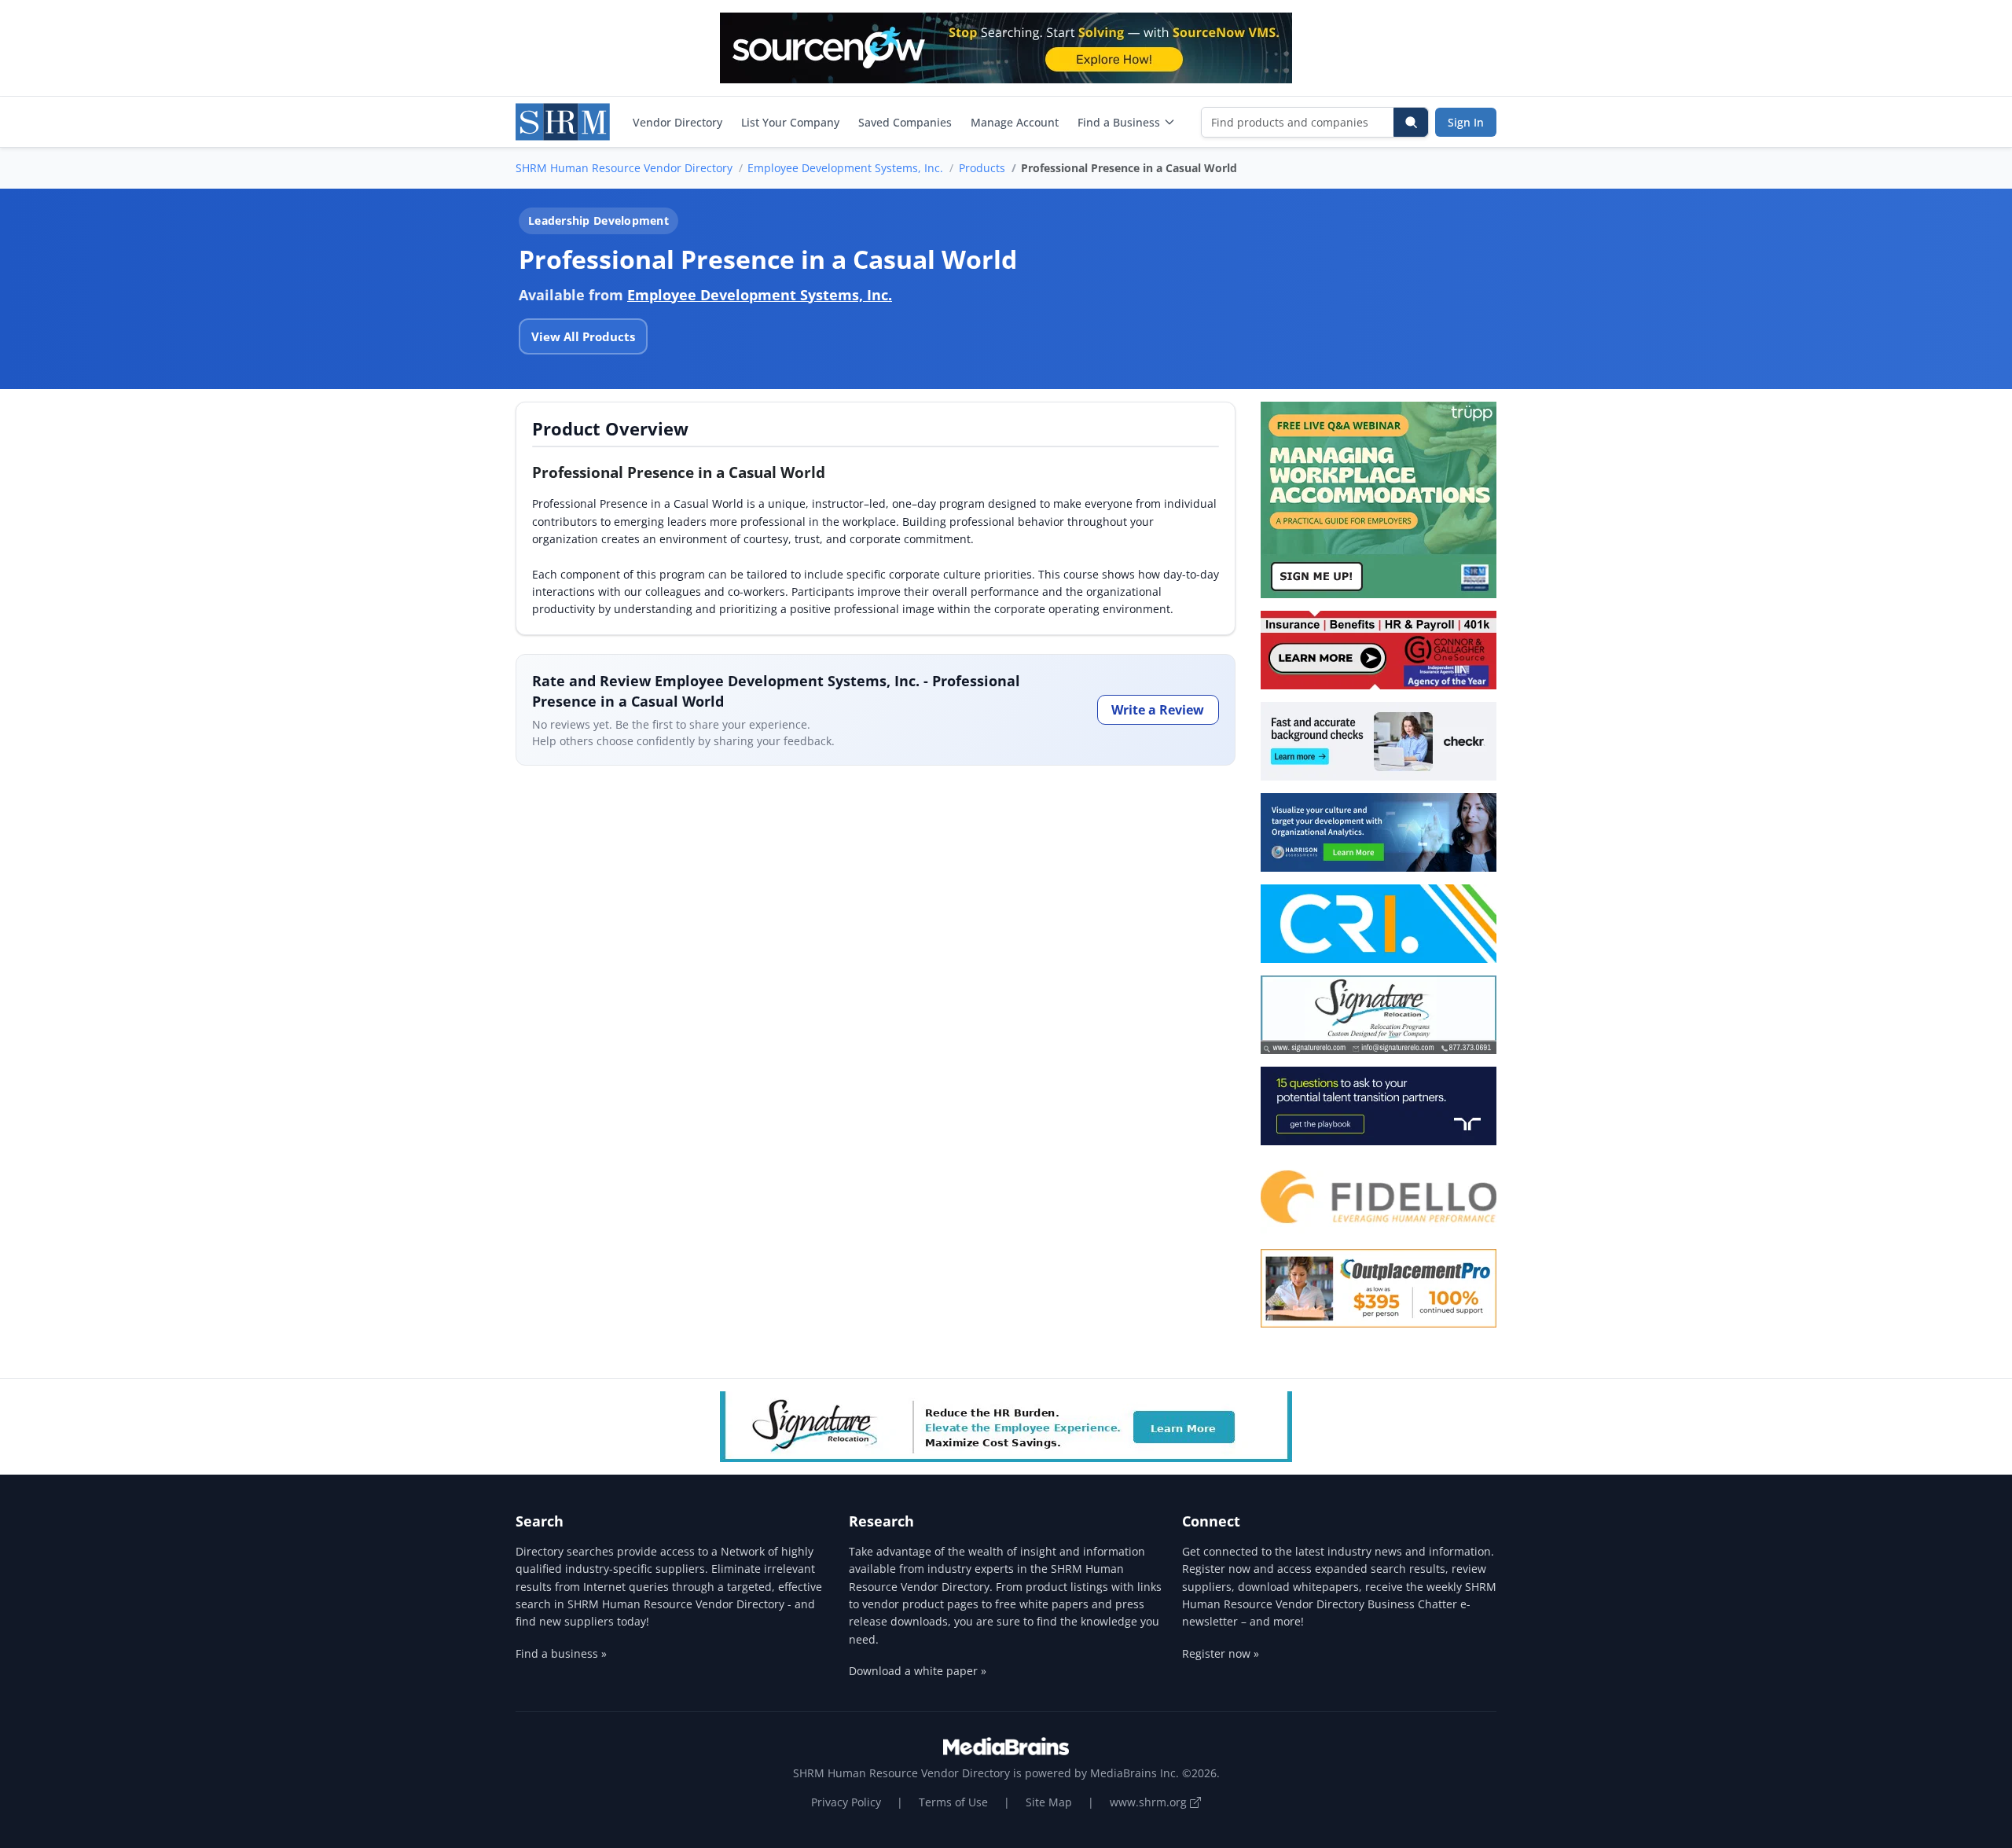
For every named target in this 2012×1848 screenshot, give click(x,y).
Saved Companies (905, 122)
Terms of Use (953, 1802)
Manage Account (1015, 122)
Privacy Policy (846, 1802)
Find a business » (561, 1653)
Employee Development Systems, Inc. (845, 168)
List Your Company (790, 122)
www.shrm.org (1150, 1802)
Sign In (1466, 122)
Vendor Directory (677, 122)
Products (982, 168)
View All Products (583, 336)
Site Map (1049, 1802)
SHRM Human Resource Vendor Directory (624, 168)
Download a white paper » (918, 1671)
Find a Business (1119, 122)
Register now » (1221, 1653)
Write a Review (1158, 710)
